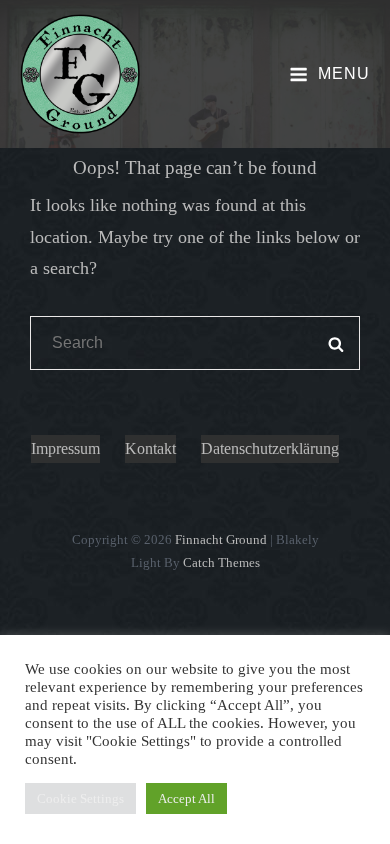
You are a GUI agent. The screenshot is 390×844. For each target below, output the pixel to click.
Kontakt (150, 448)
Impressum (65, 448)
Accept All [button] (186, 798)
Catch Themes (221, 562)
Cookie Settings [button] (80, 798)
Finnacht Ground (221, 539)
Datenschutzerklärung (270, 448)
